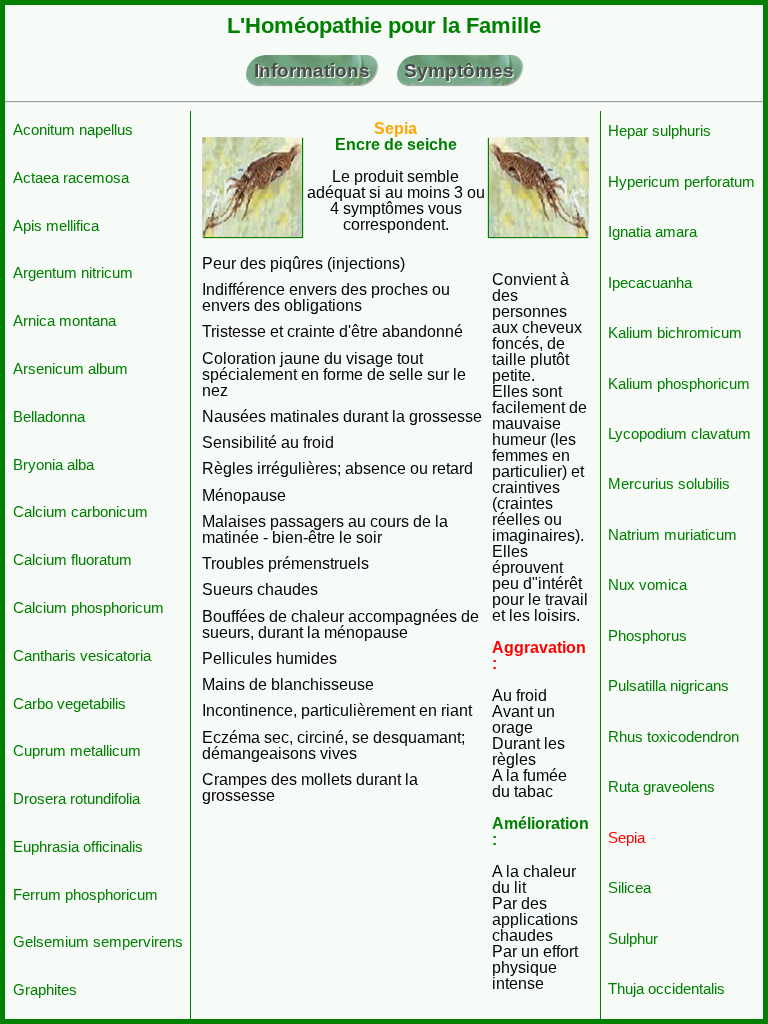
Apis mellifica (56, 225)
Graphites (45, 989)
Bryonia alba (53, 464)
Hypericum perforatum (681, 181)
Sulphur (633, 938)
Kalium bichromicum (675, 332)
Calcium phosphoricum (88, 607)
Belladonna (49, 416)
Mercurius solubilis (669, 483)
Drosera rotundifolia (76, 798)
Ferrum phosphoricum (85, 894)
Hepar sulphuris (659, 130)
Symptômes (459, 70)
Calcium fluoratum (72, 559)
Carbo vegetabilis (69, 703)
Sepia (626, 837)
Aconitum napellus (73, 129)
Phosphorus (647, 635)
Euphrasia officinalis (78, 846)
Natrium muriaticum (672, 534)
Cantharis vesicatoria (82, 655)
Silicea (629, 887)
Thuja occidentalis (666, 988)
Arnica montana (64, 320)
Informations (312, 70)
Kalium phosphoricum (679, 383)
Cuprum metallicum (77, 750)
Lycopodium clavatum (679, 433)
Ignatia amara (652, 231)
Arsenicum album (70, 368)
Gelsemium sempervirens (98, 941)
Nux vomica (647, 584)
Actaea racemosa (71, 177)
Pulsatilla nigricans (668, 685)
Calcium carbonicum (80, 511)
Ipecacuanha (650, 282)
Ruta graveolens (661, 786)
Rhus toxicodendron (673, 736)
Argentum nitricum (73, 272)
